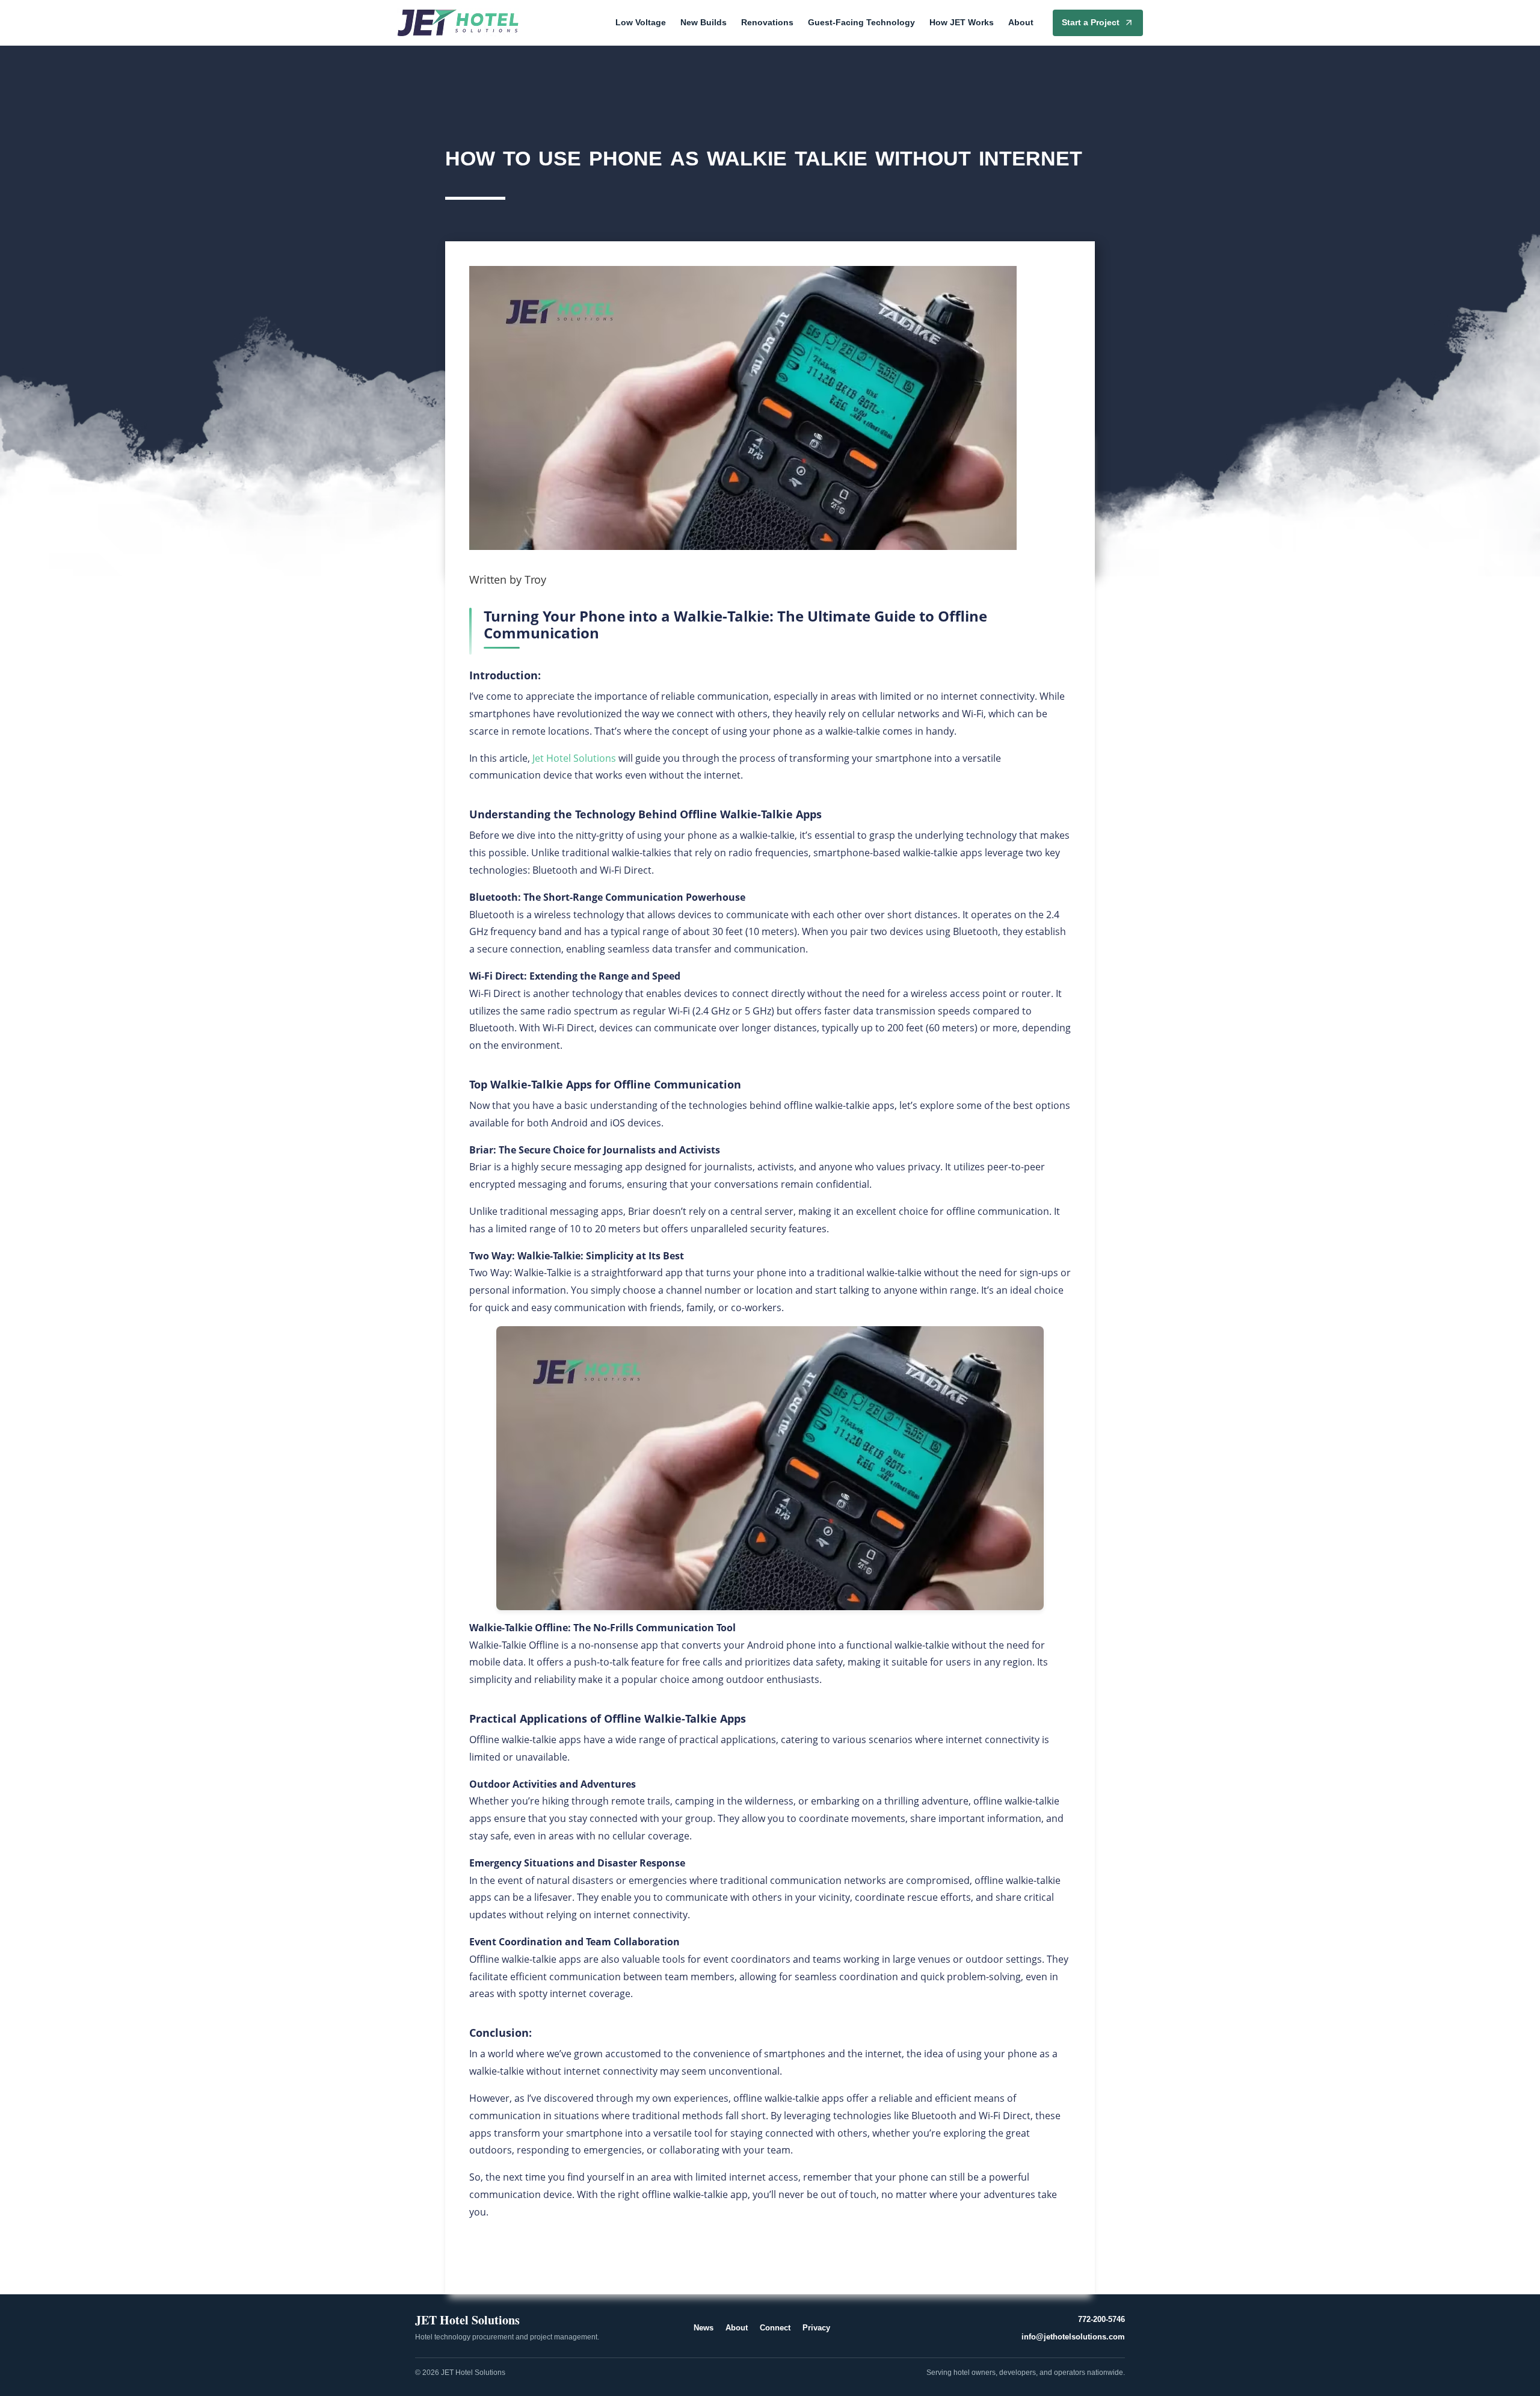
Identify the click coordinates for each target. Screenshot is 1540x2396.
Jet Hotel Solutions (574, 758)
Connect (775, 2328)
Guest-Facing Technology (861, 22)
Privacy (816, 2328)
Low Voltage (641, 22)
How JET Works (962, 22)
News (704, 2328)
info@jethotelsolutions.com (1073, 2337)
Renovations (767, 22)
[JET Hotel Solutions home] (458, 23)
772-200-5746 (1101, 2319)
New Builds (704, 22)
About (1021, 22)
